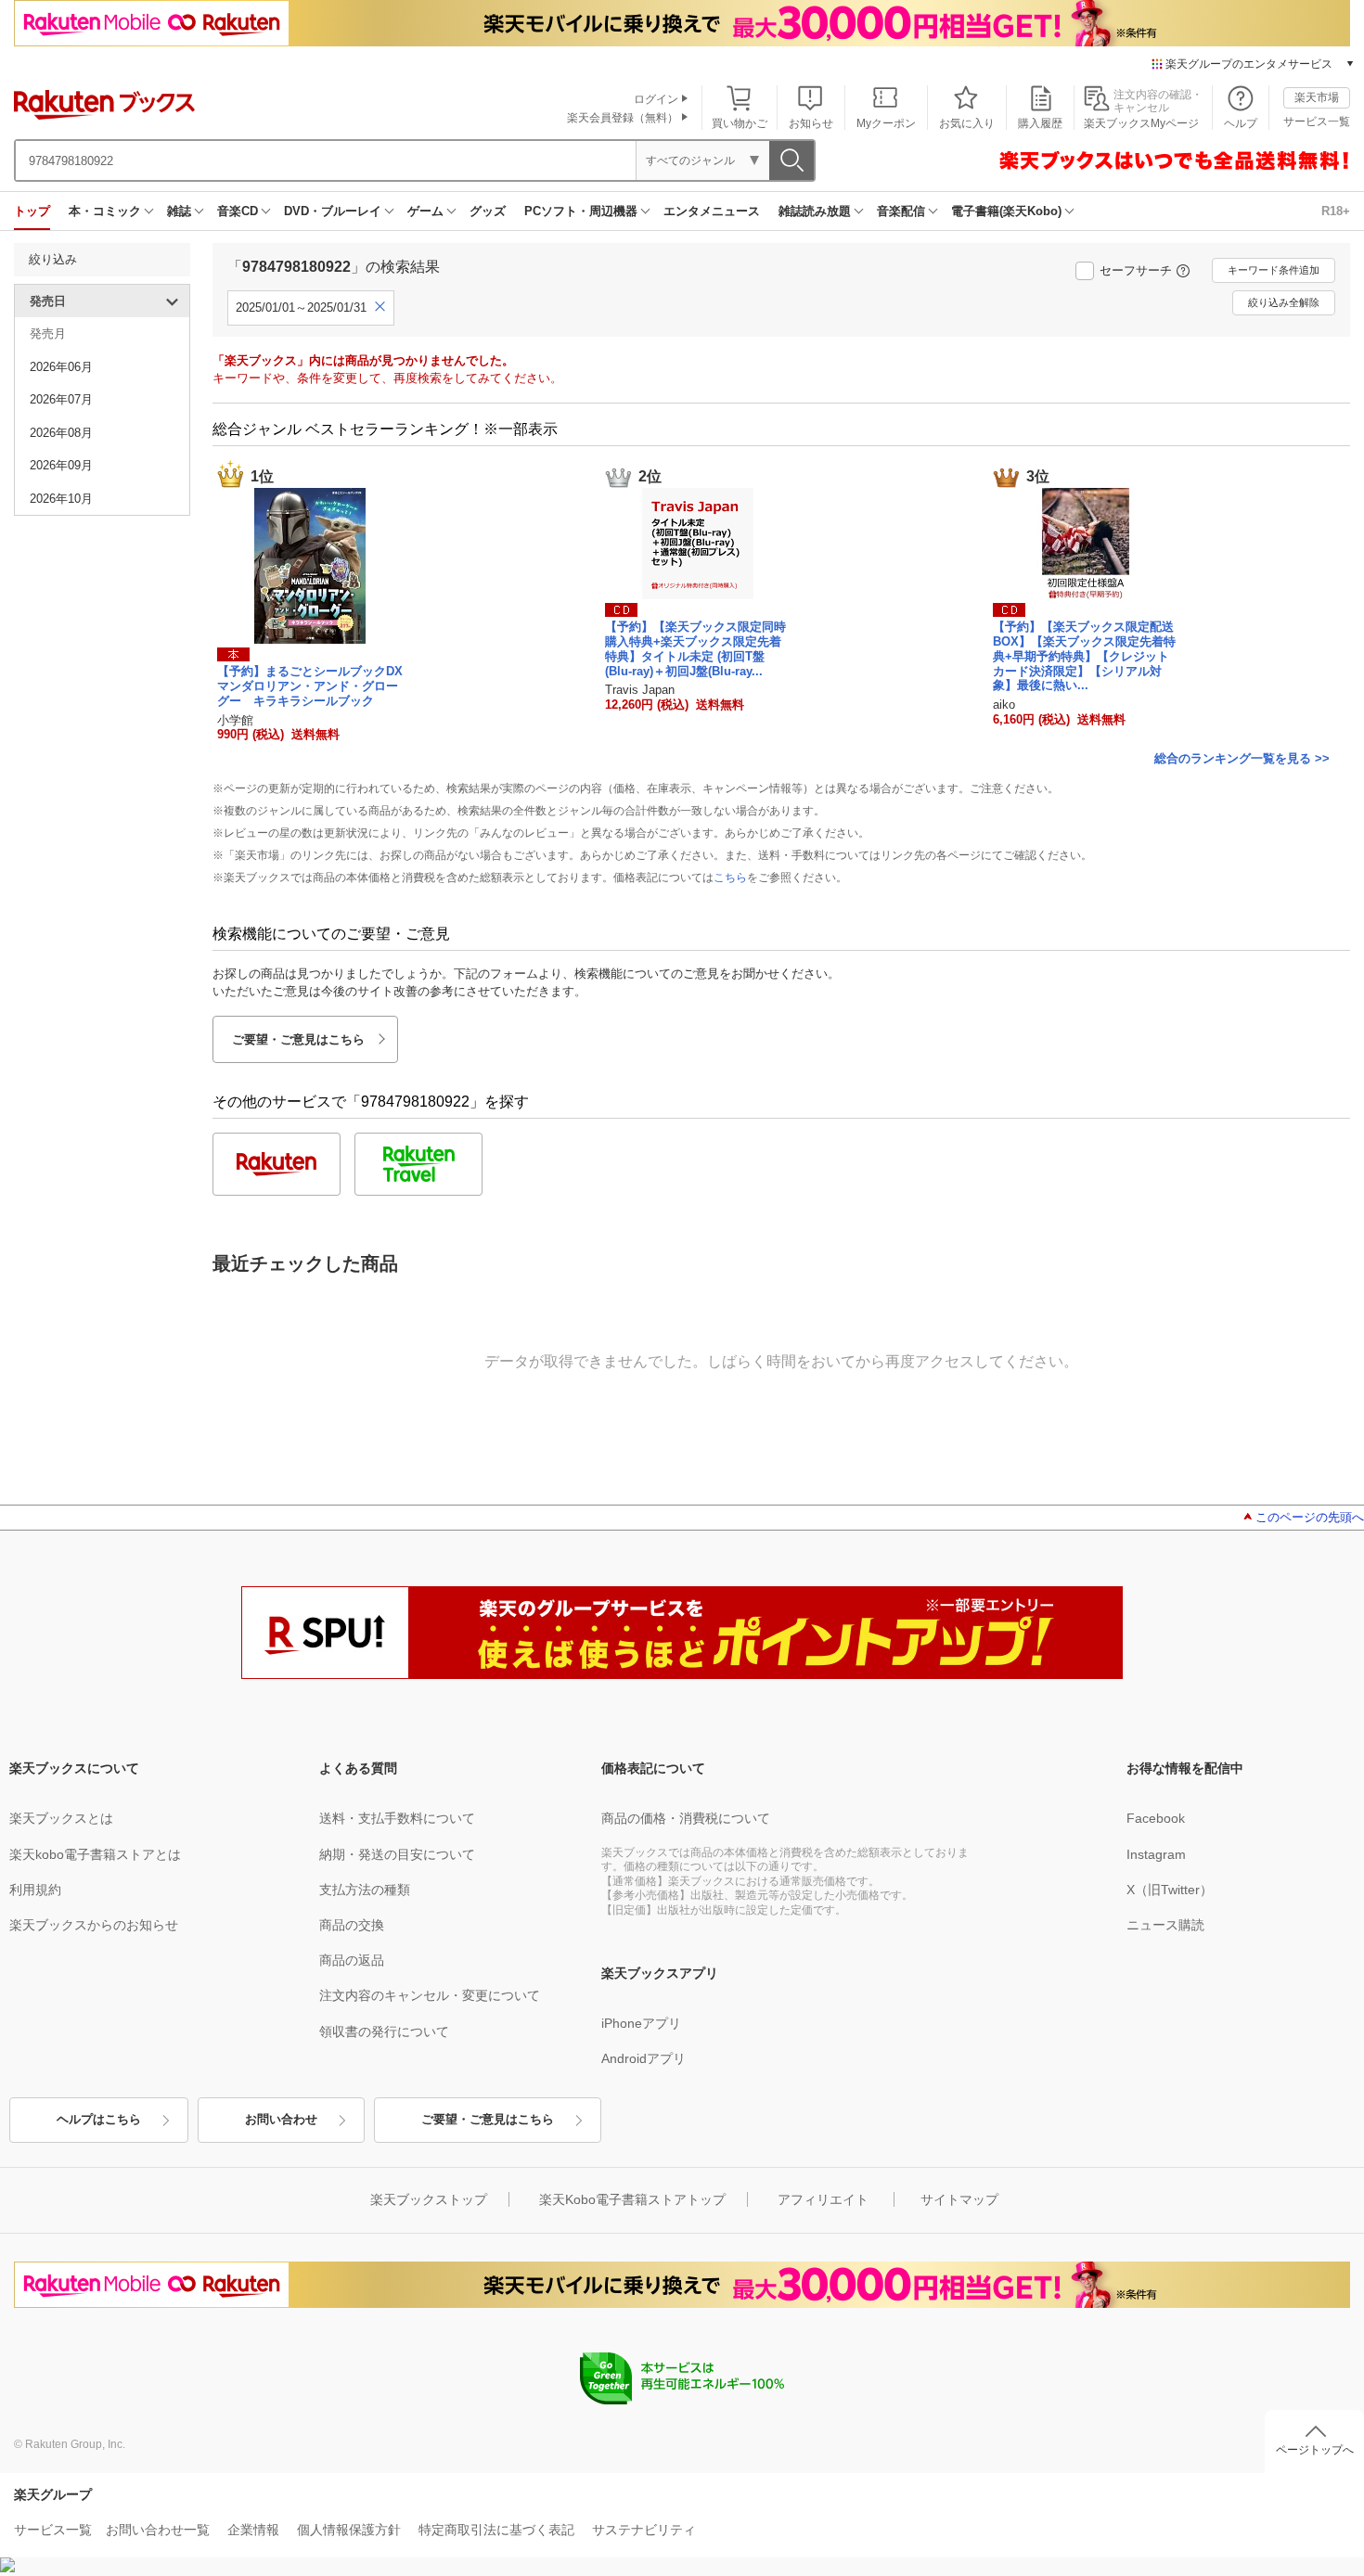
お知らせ (811, 123)
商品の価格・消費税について (686, 1818)
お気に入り (967, 123)
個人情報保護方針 (349, 2530)
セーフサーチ (1136, 270)
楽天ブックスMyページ (1141, 123)
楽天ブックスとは (61, 1818)
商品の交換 (352, 1925)
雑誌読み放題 (815, 211)
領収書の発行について (384, 2031)
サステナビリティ (644, 2530)
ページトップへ (1315, 2450)
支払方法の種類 (365, 1890)
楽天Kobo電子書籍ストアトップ (632, 2199)
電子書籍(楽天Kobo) (1006, 211)
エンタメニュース (712, 211)
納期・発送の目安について (397, 1854)
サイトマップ (959, 2199)
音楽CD (238, 211)
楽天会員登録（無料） (623, 118)
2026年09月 (61, 465)
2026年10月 (61, 499)
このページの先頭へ (1310, 1517)
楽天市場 (1317, 97)
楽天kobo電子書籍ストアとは (95, 1854)
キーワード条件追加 (1274, 270)
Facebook (1156, 1818)
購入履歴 (1040, 123)
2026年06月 (61, 367)
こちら (730, 878)
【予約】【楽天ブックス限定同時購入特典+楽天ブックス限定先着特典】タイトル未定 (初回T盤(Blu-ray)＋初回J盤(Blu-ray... (695, 648)
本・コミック (105, 211)
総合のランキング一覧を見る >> (1242, 758)
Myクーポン (886, 123)
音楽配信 (901, 211)
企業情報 (253, 2530)
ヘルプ (1241, 123)
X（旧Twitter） (1170, 1890)
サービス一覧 (1317, 122)
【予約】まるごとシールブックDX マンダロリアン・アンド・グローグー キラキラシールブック (316, 686)
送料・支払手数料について (397, 1818)
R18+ (1336, 211)
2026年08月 (61, 433)
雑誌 (179, 211)
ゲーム (425, 211)
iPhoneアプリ (641, 2023)
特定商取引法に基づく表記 (496, 2530)
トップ (32, 211)
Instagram (1156, 1854)
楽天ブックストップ (429, 2199)
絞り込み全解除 (1284, 302)
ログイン (656, 99)
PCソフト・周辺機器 (581, 211)
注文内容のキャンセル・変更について (430, 1995)
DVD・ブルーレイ (333, 211)
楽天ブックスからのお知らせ (94, 1925)
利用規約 (35, 1890)
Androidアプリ (643, 2058)
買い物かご (740, 123)
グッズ (488, 211)
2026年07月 (61, 399)
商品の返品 (352, 1960)
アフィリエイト (823, 2199)
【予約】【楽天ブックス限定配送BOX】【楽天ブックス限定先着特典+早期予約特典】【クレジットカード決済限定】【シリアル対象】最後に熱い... (1084, 656)
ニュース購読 (1165, 1925)
